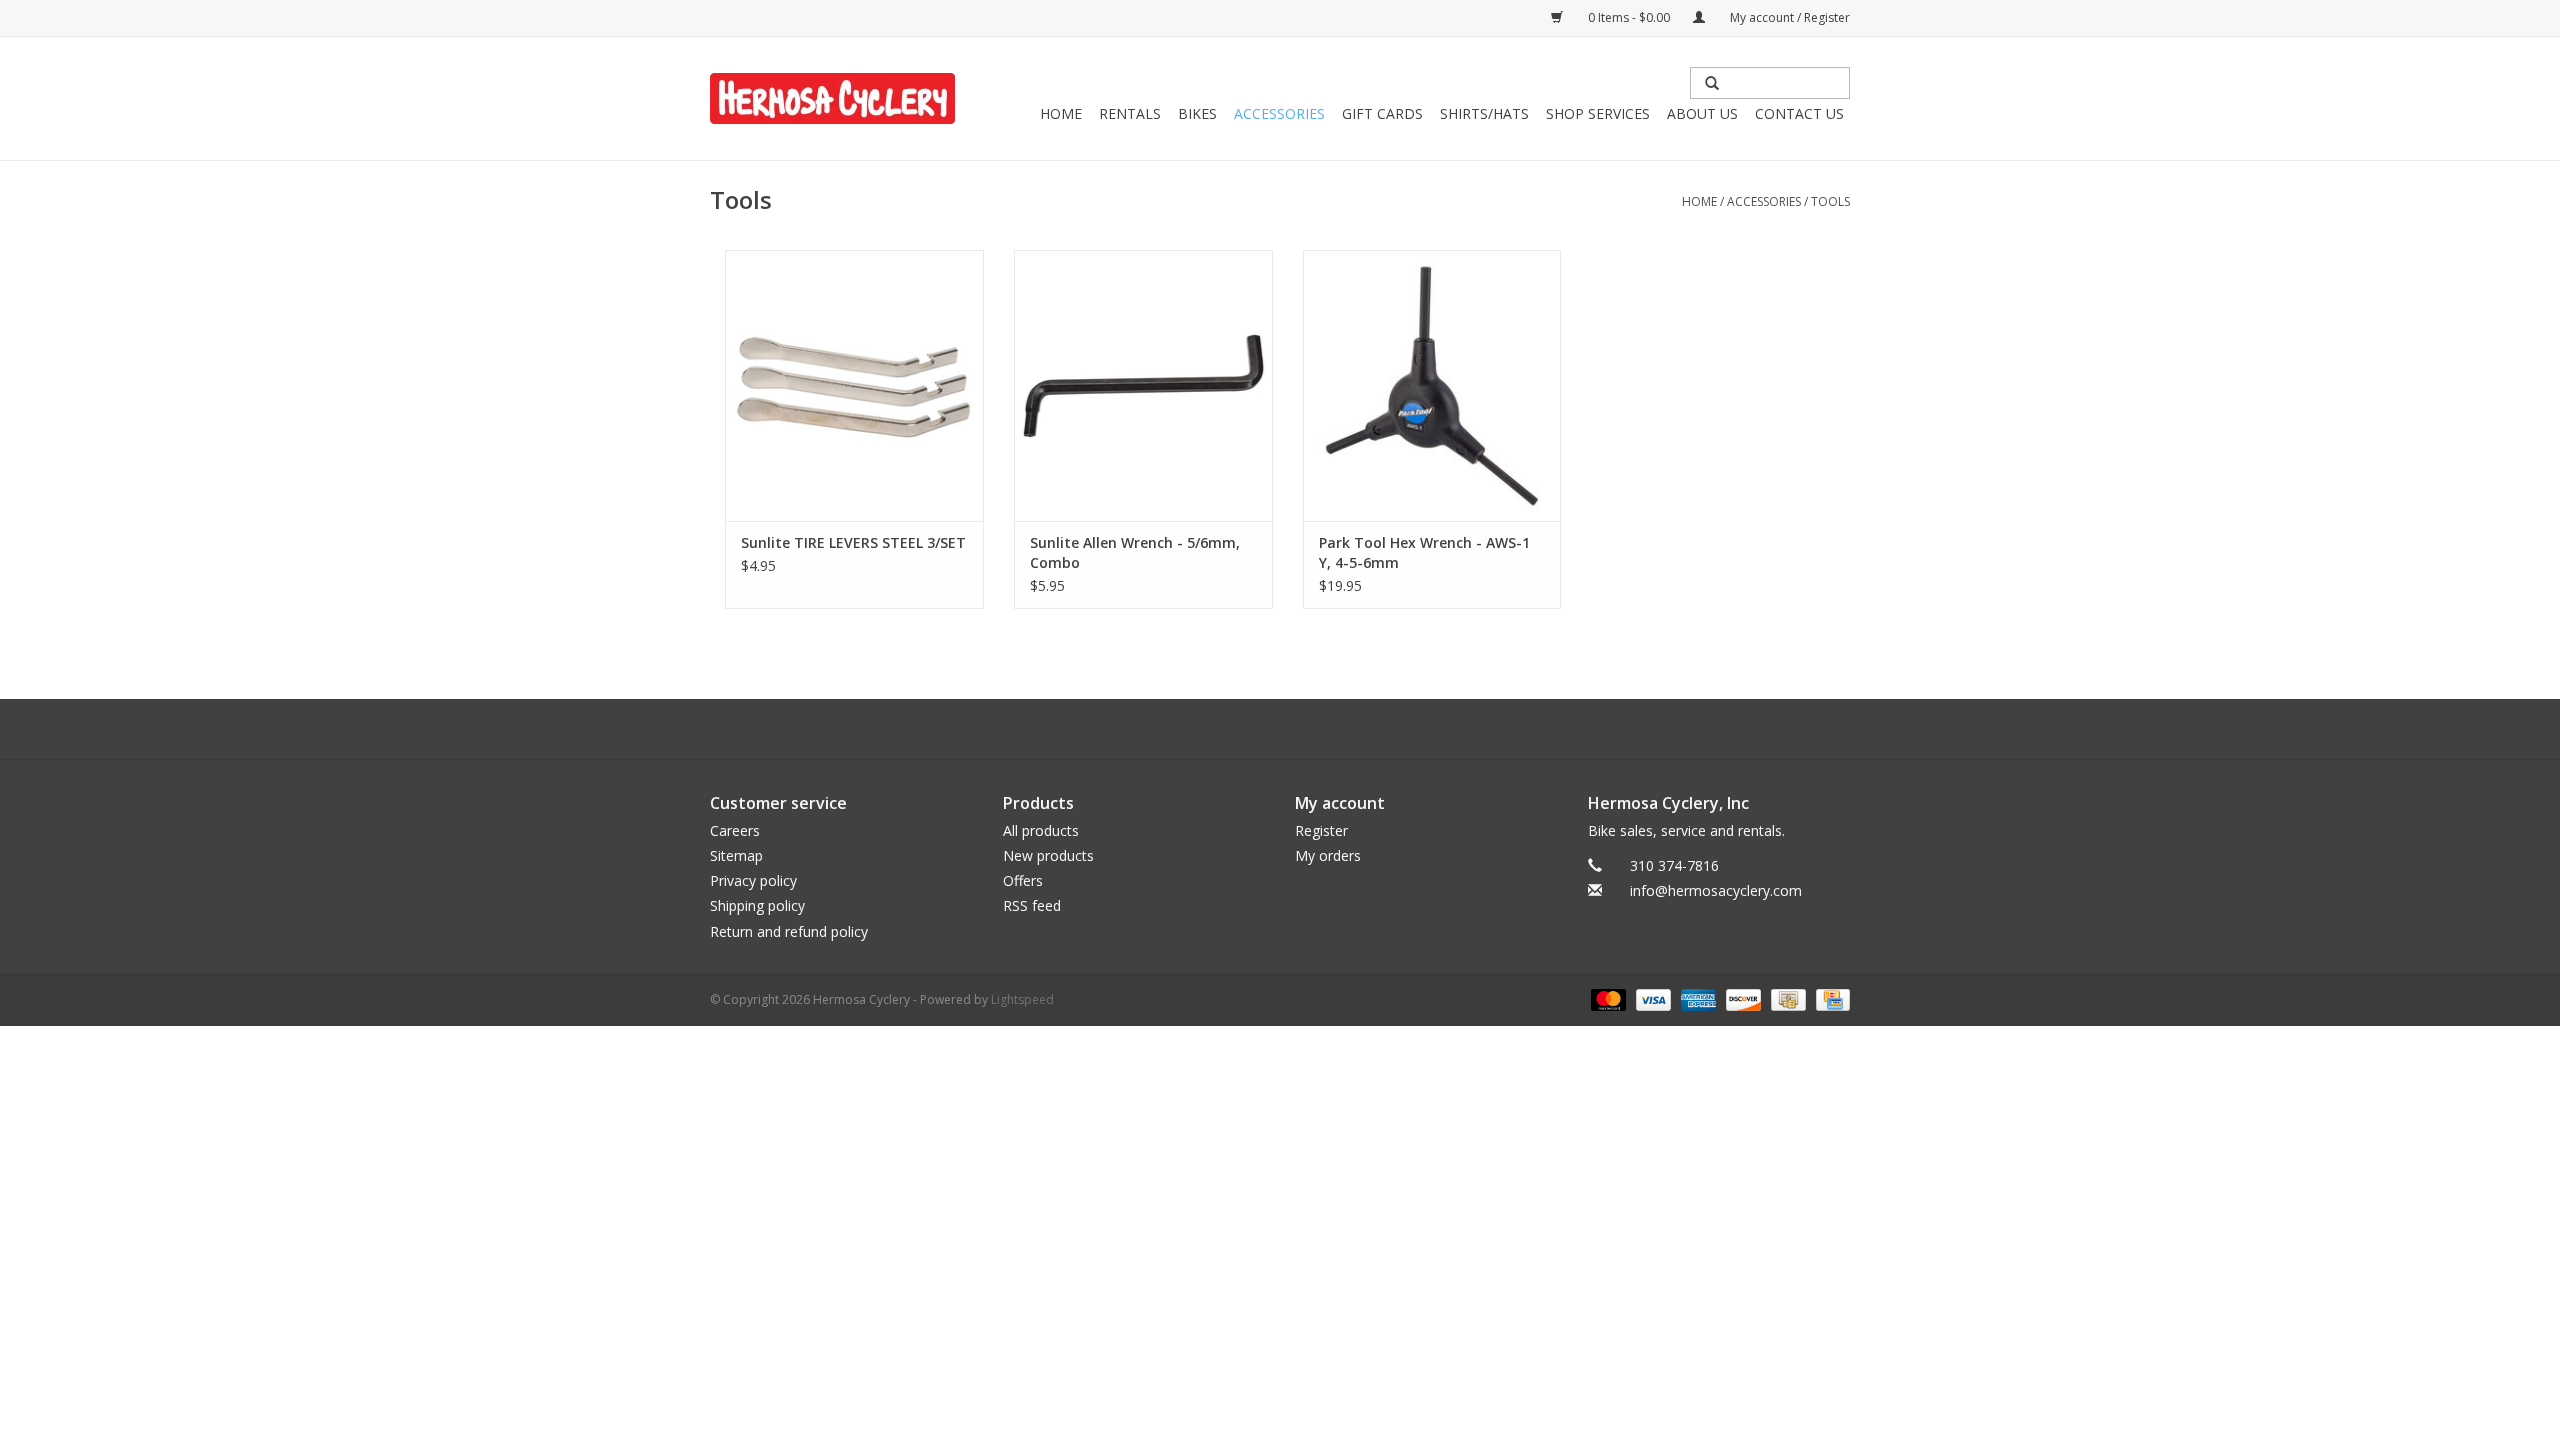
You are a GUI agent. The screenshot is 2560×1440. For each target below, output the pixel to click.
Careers (735, 830)
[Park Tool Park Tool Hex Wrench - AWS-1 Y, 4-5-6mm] (1432, 385)
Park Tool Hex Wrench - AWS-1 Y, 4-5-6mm (1424, 552)
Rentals (1130, 113)
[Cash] (1786, 998)
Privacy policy (753, 880)
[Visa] (1651, 998)
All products (1041, 830)
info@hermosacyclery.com (1716, 890)
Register (1321, 830)
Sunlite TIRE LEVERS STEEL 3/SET (853, 542)
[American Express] (1696, 998)
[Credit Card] (1829, 998)
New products (1048, 855)
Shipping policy (757, 905)
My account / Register (1788, 17)
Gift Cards (1382, 113)
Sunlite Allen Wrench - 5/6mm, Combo (1135, 552)
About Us (1702, 113)
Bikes (1197, 113)
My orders (1328, 855)
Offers (1023, 880)
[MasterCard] (1606, 998)
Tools (1830, 201)
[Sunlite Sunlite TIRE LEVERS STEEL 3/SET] (854, 385)
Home (1061, 113)
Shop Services (1598, 113)
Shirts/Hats (1484, 113)
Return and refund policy (789, 931)
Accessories (1279, 113)
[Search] (1712, 83)
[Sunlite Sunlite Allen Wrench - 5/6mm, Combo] (1143, 385)
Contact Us (1799, 113)
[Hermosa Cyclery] (832, 98)
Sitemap (736, 855)
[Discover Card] (1741, 998)
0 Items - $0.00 (1629, 17)
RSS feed (1032, 905)
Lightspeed (1022, 999)
